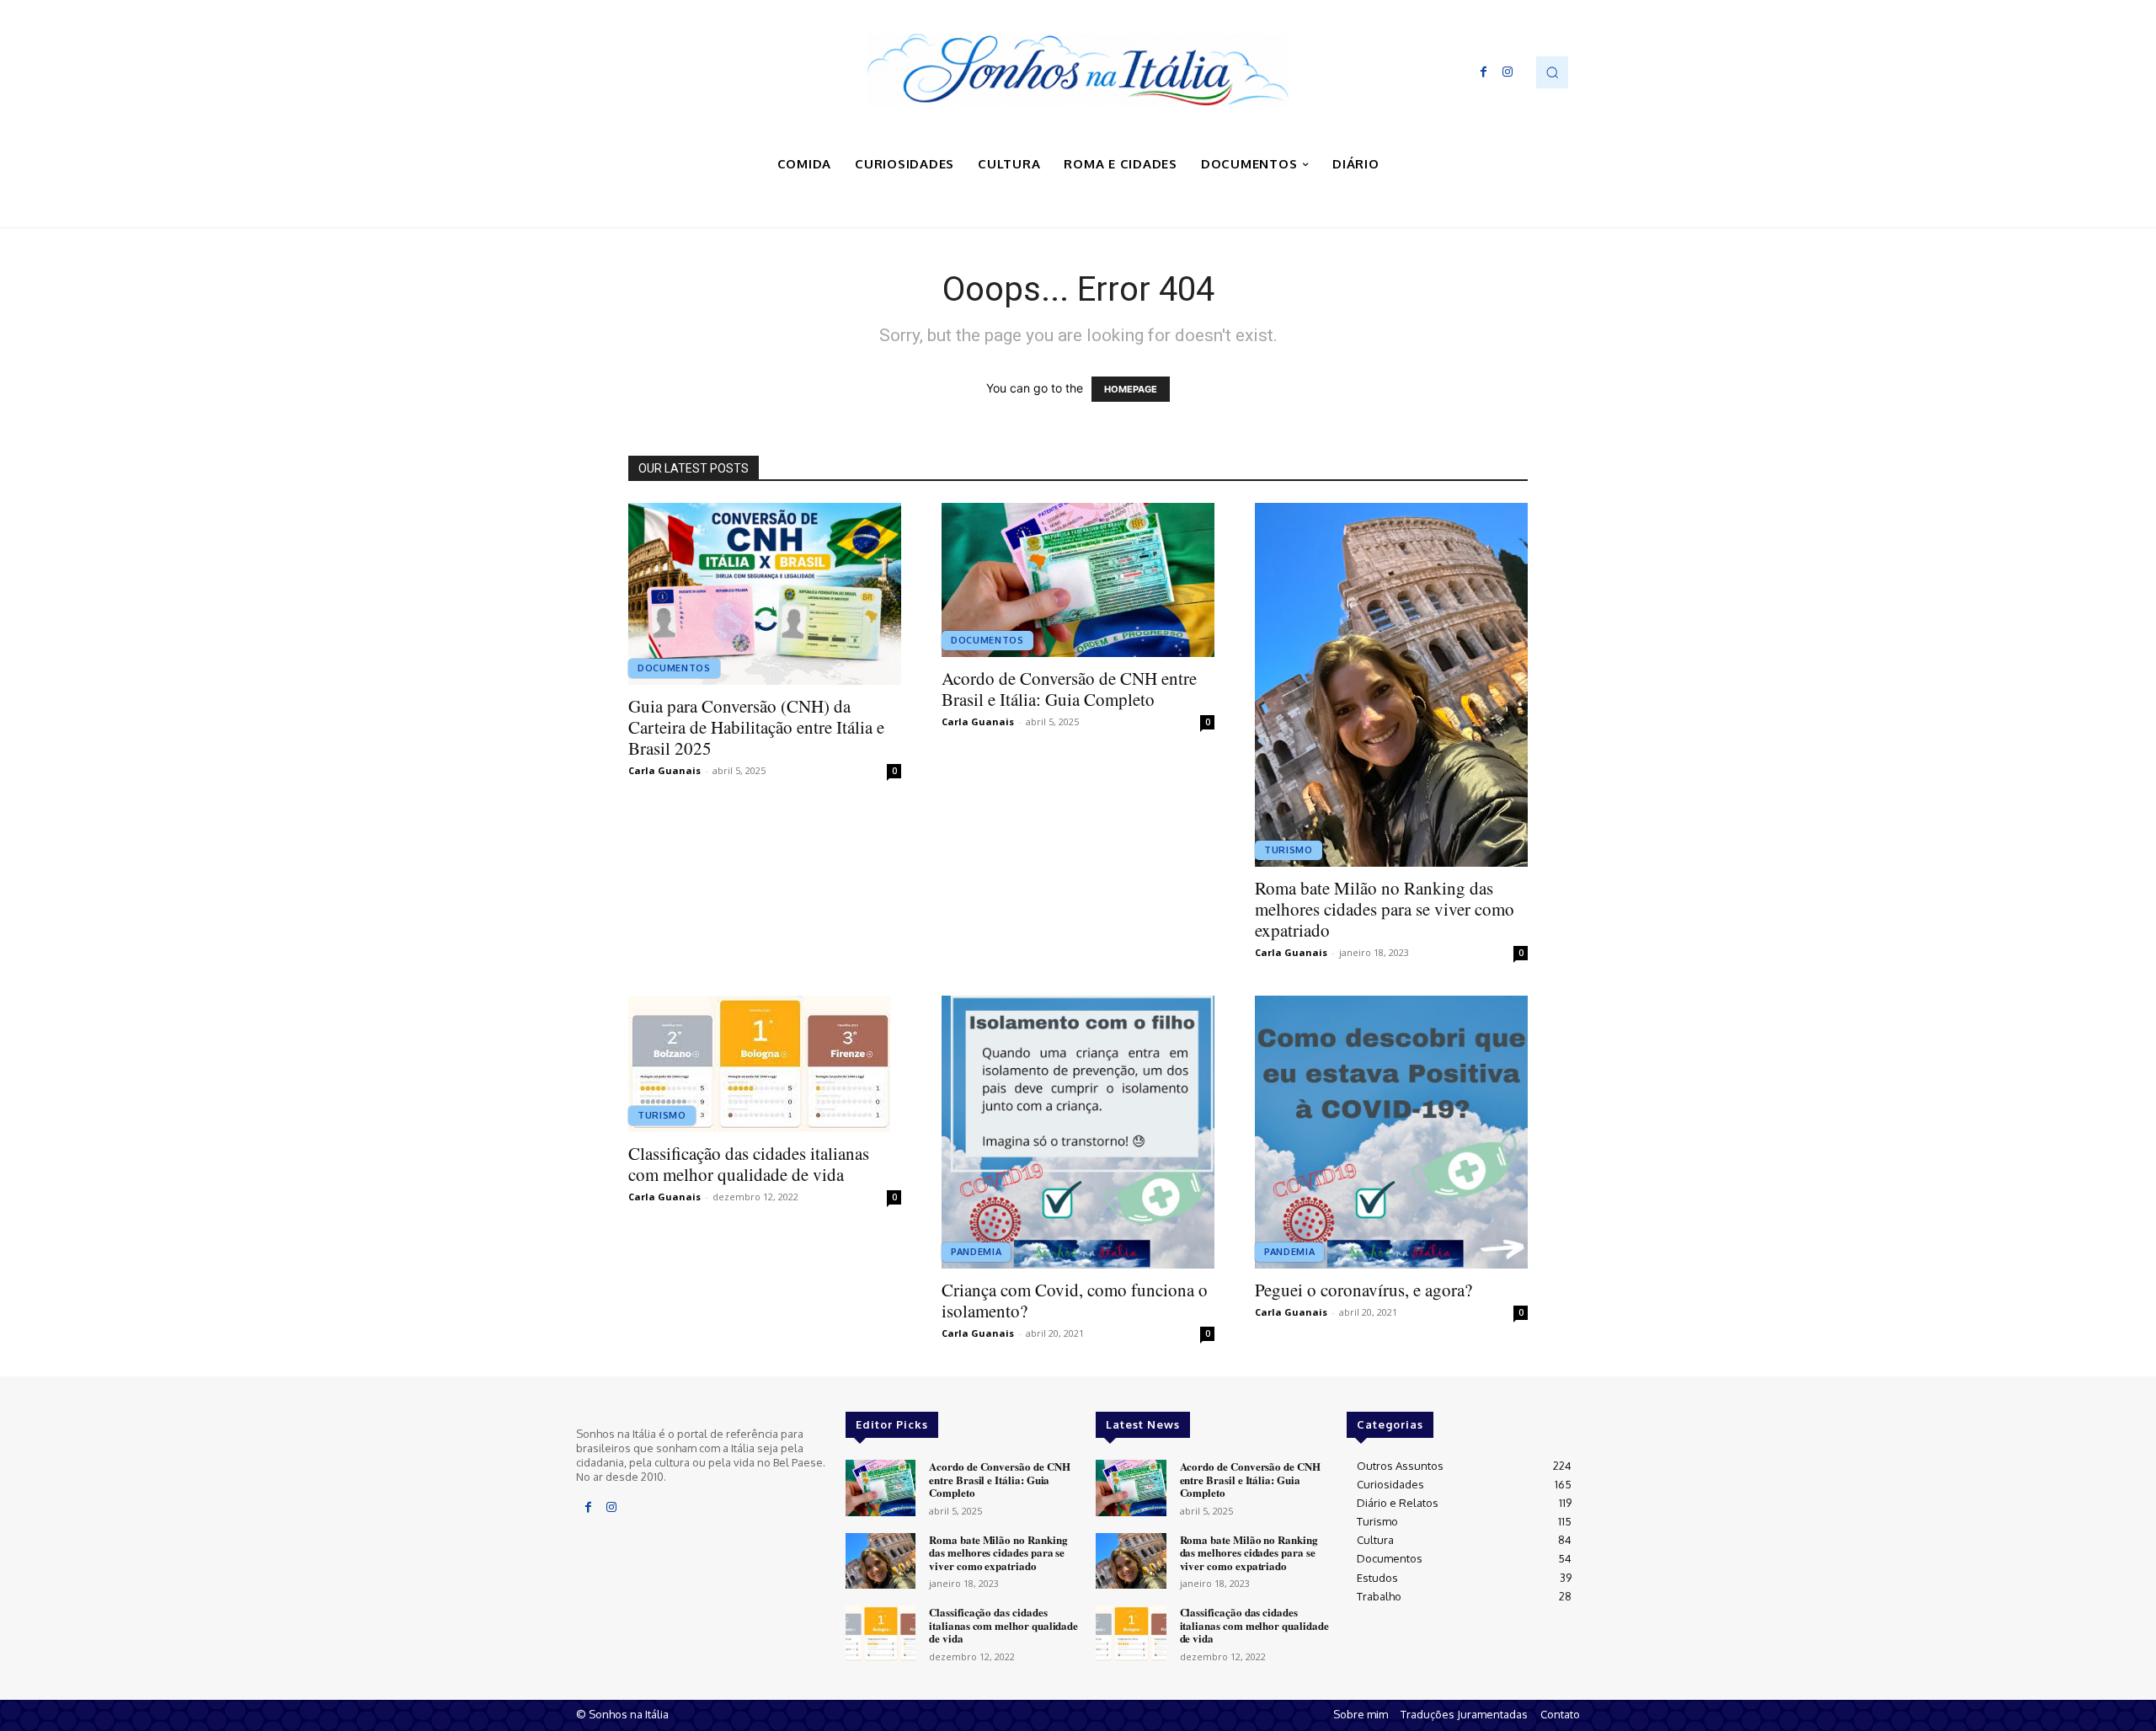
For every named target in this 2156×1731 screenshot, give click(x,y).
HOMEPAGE (1131, 389)
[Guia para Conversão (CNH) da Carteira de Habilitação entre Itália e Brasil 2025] (765, 594)
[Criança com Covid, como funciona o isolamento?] (1078, 1132)
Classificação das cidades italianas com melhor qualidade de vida (749, 1164)
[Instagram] (1508, 72)
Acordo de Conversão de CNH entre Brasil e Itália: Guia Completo (1069, 689)
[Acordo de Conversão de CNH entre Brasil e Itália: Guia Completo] (1078, 580)
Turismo (1289, 850)
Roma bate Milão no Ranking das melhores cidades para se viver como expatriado (1385, 909)
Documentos (674, 668)
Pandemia (976, 1252)
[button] (1552, 72)
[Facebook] (1484, 72)
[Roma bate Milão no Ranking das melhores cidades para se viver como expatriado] (1391, 685)
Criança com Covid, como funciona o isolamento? (1075, 1300)
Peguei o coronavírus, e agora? (1364, 1290)
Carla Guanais (664, 770)
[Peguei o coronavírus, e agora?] (1391, 1132)
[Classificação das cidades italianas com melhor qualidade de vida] (765, 1064)
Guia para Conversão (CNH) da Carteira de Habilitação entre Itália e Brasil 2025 (756, 727)
